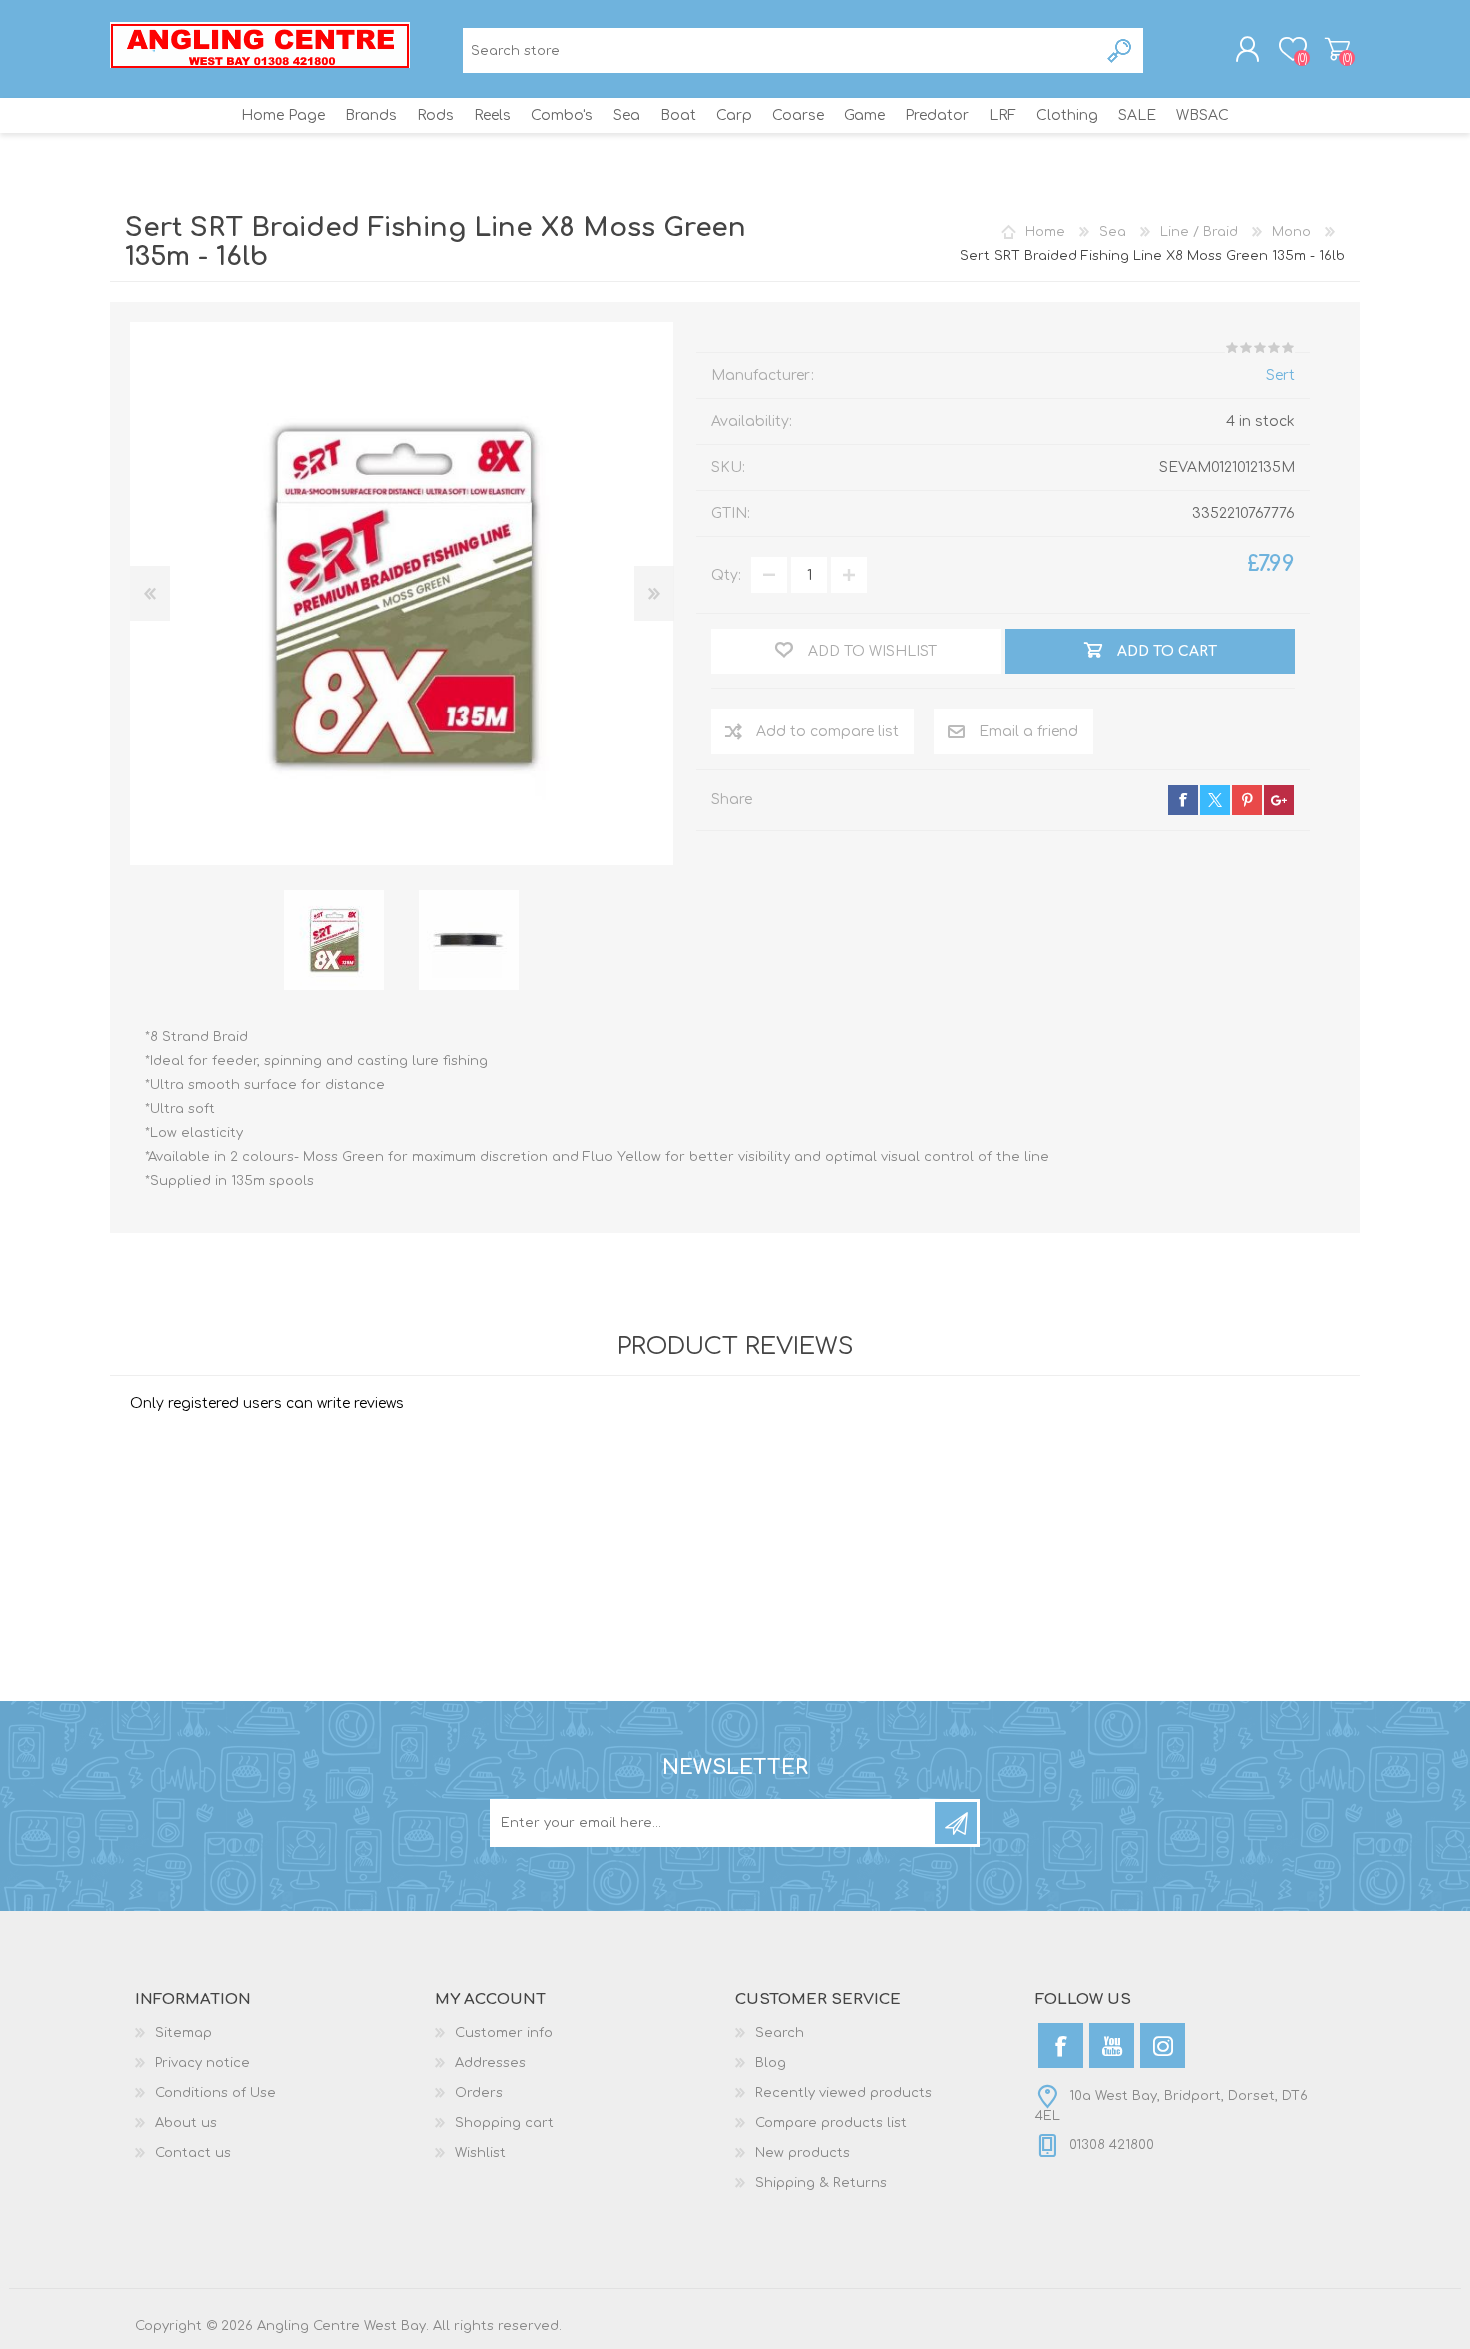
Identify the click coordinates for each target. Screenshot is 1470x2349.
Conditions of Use (215, 2093)
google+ (1279, 800)
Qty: (726, 575)
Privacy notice (202, 2063)
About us (186, 2123)
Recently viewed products (843, 2093)
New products (802, 2153)
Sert (1280, 375)
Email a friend (1028, 731)
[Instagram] (1162, 2045)
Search (1120, 50)
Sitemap (183, 2033)
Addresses (490, 2063)
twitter (1215, 800)
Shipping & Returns (821, 2183)
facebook (1183, 800)
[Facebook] (1060, 2045)
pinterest (1247, 800)
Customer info (504, 2033)
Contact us (193, 2153)
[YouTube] (1111, 2045)
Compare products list (831, 2123)
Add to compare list (827, 731)
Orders (479, 2093)
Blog (770, 2063)
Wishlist (480, 2153)
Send (956, 1823)
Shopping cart (1337, 49)
